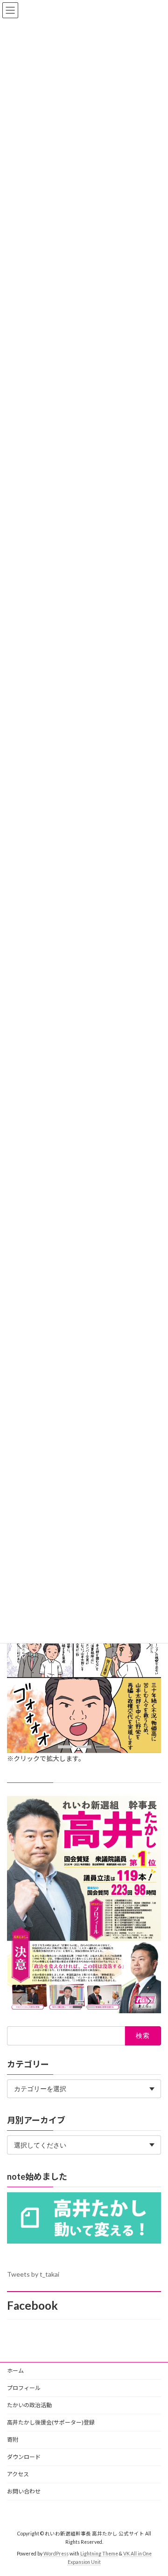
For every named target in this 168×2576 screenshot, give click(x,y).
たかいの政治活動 (29, 2405)
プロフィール (24, 2388)
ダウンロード (24, 2457)
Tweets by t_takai (33, 2274)
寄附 (13, 2440)
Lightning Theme (99, 2553)
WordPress (56, 2553)
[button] (148, 1645)
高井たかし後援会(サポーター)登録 (51, 2422)
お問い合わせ (24, 2491)
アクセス (18, 2474)
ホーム (15, 2371)
